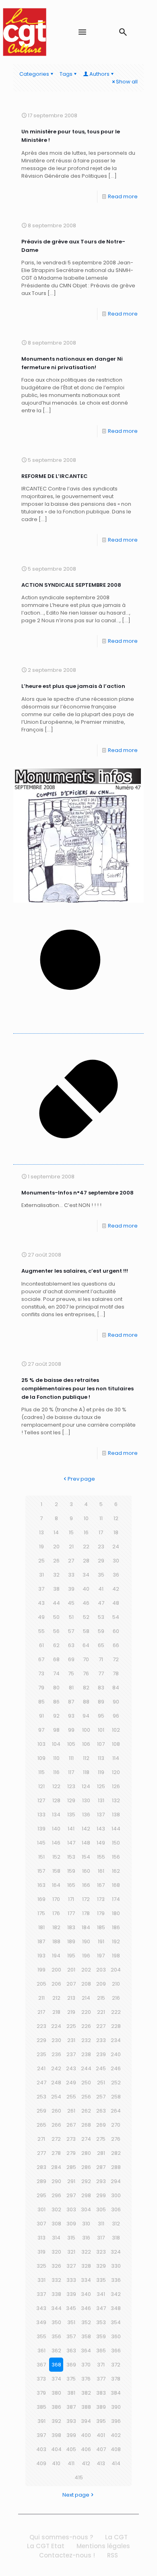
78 (116, 1673)
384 (116, 2393)
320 (56, 2252)
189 (71, 1941)
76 (86, 1673)
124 (86, 1786)
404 (56, 2449)
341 (101, 2294)
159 (71, 1871)
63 (71, 1645)
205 (41, 1984)
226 (86, 2026)
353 (101, 2322)
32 (56, 1575)
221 (101, 2012)
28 (86, 1561)
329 (101, 2266)
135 (71, 1815)
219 (71, 2012)
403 (41, 2449)
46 (86, 1603)
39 (71, 1589)
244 (86, 2068)
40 (86, 1589)
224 (56, 2026)
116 (56, 1772)
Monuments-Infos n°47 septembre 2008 (77, 1193)
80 (56, 1688)
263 (101, 2111)
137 (101, 1815)
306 (116, 2209)
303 (71, 2209)
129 (71, 1800)
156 (116, 1857)
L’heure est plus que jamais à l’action (73, 686)
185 (101, 1927)
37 (41, 1589)
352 (86, 2322)
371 (101, 2365)
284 (56, 2167)
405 (71, 2449)
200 (56, 1970)
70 (86, 1659)
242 (56, 2068)
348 (116, 2308)
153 (71, 1857)
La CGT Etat (46, 2546)
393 (71, 2421)
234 (116, 2040)
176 (56, 1913)
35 (101, 1575)
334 (86, 2280)
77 (101, 1673)
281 (101, 2153)
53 (101, 1617)
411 (71, 2463)
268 (86, 2125)
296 (56, 2195)
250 (86, 2083)
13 (41, 1532)
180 (116, 1913)
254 (56, 2097)
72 (116, 1659)
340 (86, 2294)
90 (116, 1702)
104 (56, 1744)
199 (41, 1970)
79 (41, 1688)
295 (41, 2195)
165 (71, 1885)
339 (71, 2294)
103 (41, 1744)
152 (56, 1857)
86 (56, 1702)
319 (41, 2252)
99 (71, 1730)
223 (41, 2026)
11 (101, 1518)
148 (86, 1843)
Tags (66, 74)
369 (71, 2365)
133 (41, 1815)
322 (86, 2252)
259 (41, 2111)
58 (86, 1631)
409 (41, 2463)
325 (41, 2266)
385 (41, 2407)
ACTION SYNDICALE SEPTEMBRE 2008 (71, 585)
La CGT (116, 2537)
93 (71, 1716)
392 (56, 2421)
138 (116, 1815)
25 (41, 1561)
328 (86, 2266)
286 (86, 2167)
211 (41, 1998)
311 (101, 2224)
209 (101, 1984)
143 (101, 1829)
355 (41, 2336)
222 (116, 2012)
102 (116, 1730)
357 (71, 2336)
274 (86, 2139)
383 (101, 2393)
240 (116, 2054)
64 (86, 1645)
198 (116, 1956)
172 (86, 1899)
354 (116, 2322)
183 (71, 1927)
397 (41, 2435)
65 (101, 1645)
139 (41, 1829)
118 (86, 1772)
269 (101, 2125)
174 (116, 1899)
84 (116, 1688)
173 (101, 1899)
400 (86, 2435)
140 (56, 1829)
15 (71, 1532)
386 (56, 2407)
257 (101, 2097)
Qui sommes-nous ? (61, 2537)
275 (101, 2139)
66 (116, 1645)
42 (116, 1589)
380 (56, 2393)
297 (71, 2195)
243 (71, 2068)
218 (56, 2012)
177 (71, 1913)
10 (86, 1518)
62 (56, 1645)
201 (71, 1970)
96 (116, 1716)
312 (116, 2224)
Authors (99, 74)
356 (56, 2336)
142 (86, 1829)
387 (71, 2407)
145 (41, 1843)
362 (56, 2351)
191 (101, 1941)
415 (79, 2477)
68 (56, 1659)
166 (86, 1885)
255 (71, 2097)
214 (86, 1998)
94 (86, 1716)
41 (101, 1589)
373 (41, 2379)
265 (41, 2125)
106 (86, 1744)
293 (101, 2181)
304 (86, 2209)
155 (101, 1857)
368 (56, 2365)
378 (116, 2379)
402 (116, 2435)
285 (71, 2167)
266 (56, 2125)
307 (41, 2224)
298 (86, 2195)
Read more (123, 196)
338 (56, 2294)
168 (116, 1885)
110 (56, 1758)
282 (116, 2153)
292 (86, 2181)
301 (41, 2209)
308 (56, 2224)
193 (41, 1956)
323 (101, 2252)
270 (116, 2125)
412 (86, 2463)
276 (116, 2139)
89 (101, 1702)
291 (71, 2181)
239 (101, 2054)
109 (41, 1758)
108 (116, 1744)
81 (71, 1688)
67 (41, 1659)
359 (101, 2336)
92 (56, 1716)
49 (41, 1617)
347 (101, 2308)
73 (41, 1673)
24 (116, 1547)
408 (116, 2449)
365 (101, 2351)
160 (86, 1871)
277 (41, 2153)
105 (71, 1744)
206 (56, 1984)
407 (101, 2449)
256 (86, 2097)
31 (41, 1575)
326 (56, 2266)
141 (71, 1829)
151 (41, 1857)
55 (41, 1631)
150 (116, 1843)
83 (101, 1688)
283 (41, 2167)
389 (101, 2407)
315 (71, 2238)
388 (86, 2407)
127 (41, 1800)
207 (71, 1984)
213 (71, 1998)
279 (71, 2153)
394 (86, 2421)
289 (41, 2181)
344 (56, 2308)
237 (71, 2054)
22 (86, 1547)
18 (116, 1532)
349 (41, 2322)
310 (86, 2224)
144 (116, 1829)
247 (41, 2083)
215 (101, 1998)
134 (56, 1815)
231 (71, 2040)
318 (116, 2238)
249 (71, 2083)
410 (56, 2463)
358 (86, 2336)
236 (56, 2054)
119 (101, 1772)
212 (56, 1998)
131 (101, 1800)
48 (116, 1603)
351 (71, 2322)
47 (101, 1603)
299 (101, 2195)
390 (116, 2407)
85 (41, 1702)
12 (116, 1518)
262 (86, 2111)
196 (86, 1956)
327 (71, 2266)
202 (86, 1970)
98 (56, 1730)
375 (71, 2379)
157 (41, 1871)
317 (101, 2238)
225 (71, 2026)
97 (41, 1730)
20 (56, 1547)
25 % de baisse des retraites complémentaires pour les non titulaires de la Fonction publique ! (77, 1389)
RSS (113, 2555)
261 (71, 2111)
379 (41, 2393)
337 (41, 2294)
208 (86, 1984)
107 (101, 1744)
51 (71, 1617)
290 (56, 2181)
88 (86, 1702)
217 (41, 2012)
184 (86, 1927)
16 (86, 1532)
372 (116, 2365)
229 (41, 2040)
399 (71, 2435)
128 (56, 1800)
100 (86, 1730)
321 (71, 2252)
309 (71, 2224)
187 (41, 1941)
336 (116, 2280)
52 (86, 1617)
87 (71, 1702)
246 (116, 2068)
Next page (76, 2495)
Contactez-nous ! (67, 2555)
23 (101, 1547)
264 (116, 2111)
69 (71, 1659)
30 (116, 1561)
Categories (34, 74)
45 (71, 1603)
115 (41, 1772)
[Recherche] (123, 32)
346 (86, 2308)
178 (86, 1913)
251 (101, 2083)
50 (56, 1617)
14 (56, 1532)
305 (101, 2209)
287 (101, 2167)
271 (41, 2139)
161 (101, 1871)
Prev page (81, 1479)
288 (116, 2167)
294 (116, 2181)
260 (56, 2111)
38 (56, 1589)
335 (101, 2280)
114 (116, 1758)
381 (71, 2393)
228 (116, 2026)
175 (41, 1913)
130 (86, 1800)
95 (101, 1716)
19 (41, 1547)
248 (56, 2083)
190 (86, 1941)
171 (71, 1899)
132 (116, 1800)
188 (56, 1941)
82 (86, 1688)
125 (101, 1786)
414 (116, 2463)
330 (116, 2266)
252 (116, 2083)
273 (71, 2139)
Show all (127, 82)
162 (116, 1871)
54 (116, 1617)
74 (56, 1673)
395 (101, 2421)
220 (86, 2012)
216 (116, 1998)
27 (71, 1561)
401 (101, 2435)
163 (41, 1885)
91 (41, 1716)
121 (41, 1786)
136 (86, 1815)
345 (71, 2308)
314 (56, 2238)
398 (56, 2435)
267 (71, 2125)
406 (86, 2449)
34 (86, 1575)
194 (56, 1956)
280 (86, 2153)
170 (56, 1899)
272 (56, 2139)
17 (101, 1532)
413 (101, 2463)
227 (101, 2026)
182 (56, 1927)
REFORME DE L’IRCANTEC (55, 476)
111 (71, 1758)
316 (86, 2238)
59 (101, 1631)
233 (101, 2040)
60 (116, 1631)
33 (71, 1575)
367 (41, 2365)
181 (41, 1927)
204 (116, 1970)
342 (116, 2294)
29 (101, 1561)
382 (86, 2393)
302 (56, 2209)
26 (56, 1561)
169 (41, 1899)
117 (71, 1772)
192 (116, 1941)
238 (86, 2054)
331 (41, 2280)
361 (41, 2351)
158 (56, 1871)
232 (86, 2040)
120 (116, 1772)
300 (116, 2195)
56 (56, 1631)
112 (86, 1758)
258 (116, 2097)
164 (56, 1885)
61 (41, 1645)
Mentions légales (103, 2546)
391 (41, 2421)
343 (41, 2308)
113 (101, 1758)
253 (41, 2097)
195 (71, 1956)
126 (116, 1786)
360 (116, 2336)
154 (86, 1857)
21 (71, 1547)
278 (56, 2153)
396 (116, 2421)
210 (116, 1984)
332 (56, 2280)
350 (56, 2322)
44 (56, 1603)
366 (116, 2351)
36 (116, 1575)
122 (56, 1786)
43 (41, 1603)
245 (101, 2068)
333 (71, 2280)
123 (71, 1786)
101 (101, 1730)
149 (101, 1843)
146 (56, 1843)
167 (101, 1885)
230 (56, 2040)
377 (101, 2379)
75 (71, 1673)
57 (71, 1631)
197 (101, 1956)
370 (86, 2365)
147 (71, 1843)
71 (101, 1659)
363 (71, 2351)
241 (41, 2068)
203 (101, 1970)
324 (116, 2252)
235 (41, 2054)
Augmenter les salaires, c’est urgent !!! (75, 1271)
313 (41, 2238)
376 (86, 2379)
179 (101, 1913)
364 (86, 2351)
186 (116, 1927)
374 (56, 2379)
